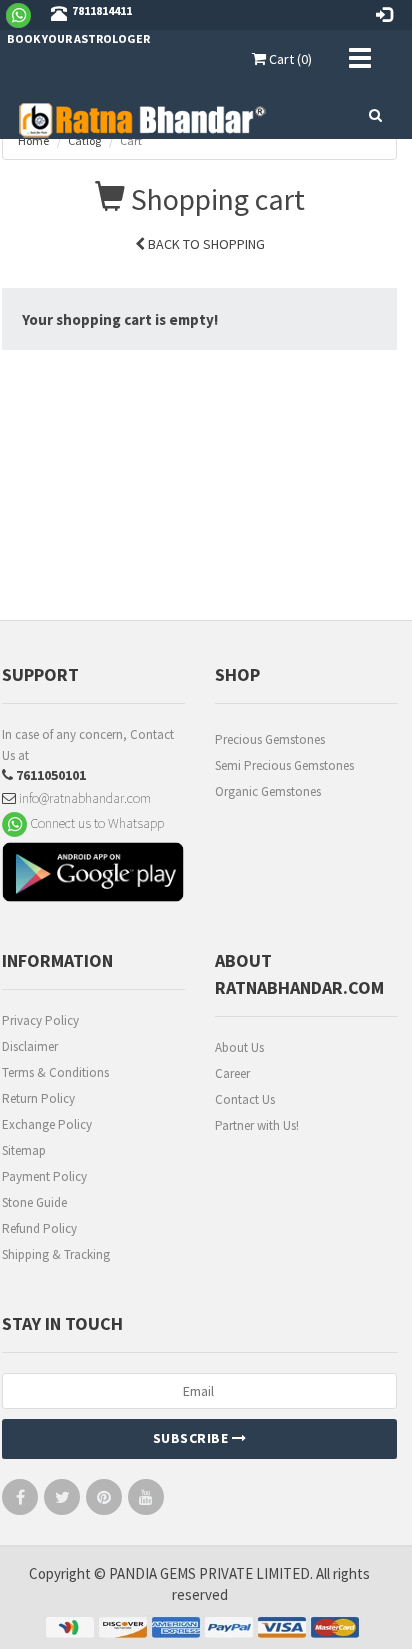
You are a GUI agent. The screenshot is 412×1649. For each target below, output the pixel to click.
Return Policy (38, 1098)
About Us (239, 1047)
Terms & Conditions (55, 1072)
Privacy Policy (40, 1020)
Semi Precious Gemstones (284, 765)
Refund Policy (39, 1228)
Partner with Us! (257, 1125)
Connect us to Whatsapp (95, 823)
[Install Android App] (93, 874)
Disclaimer (30, 1046)
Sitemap (24, 1150)
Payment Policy (44, 1176)
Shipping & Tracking (56, 1254)
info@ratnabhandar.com (83, 798)
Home (33, 140)
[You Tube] (146, 1501)
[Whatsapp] (26, 14)
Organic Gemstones (268, 791)
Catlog (84, 140)
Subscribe (192, 1438)
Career (232, 1073)
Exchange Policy (47, 1124)
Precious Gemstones (270, 739)
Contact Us (245, 1099)
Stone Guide (34, 1202)
